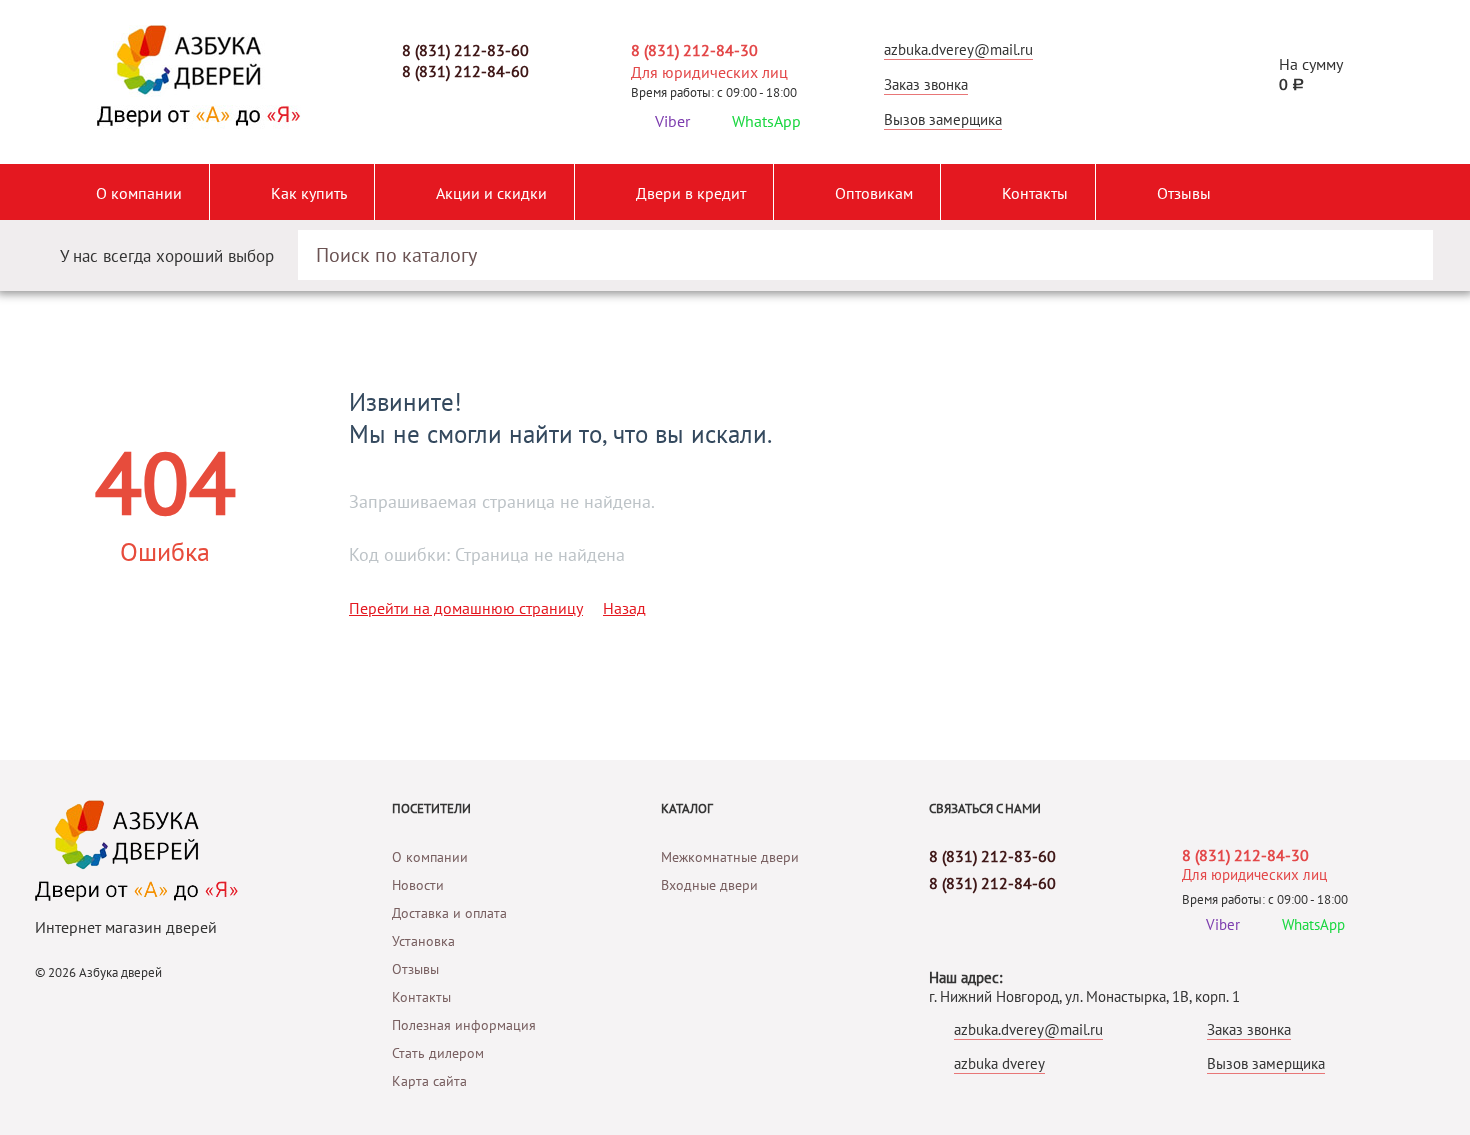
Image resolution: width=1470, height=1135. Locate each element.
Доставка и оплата (449, 913)
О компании (139, 193)
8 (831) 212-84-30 (694, 50)
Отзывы (1184, 193)
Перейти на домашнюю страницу (466, 608)
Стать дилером (438, 1053)
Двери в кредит (691, 193)
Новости (418, 885)
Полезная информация (464, 1025)
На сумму (1311, 74)
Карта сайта (429, 1081)
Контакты (1035, 193)
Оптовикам (874, 193)
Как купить (309, 193)
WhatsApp (766, 121)
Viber (672, 121)
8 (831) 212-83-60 (465, 50)
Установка (423, 941)
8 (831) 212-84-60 (465, 71)
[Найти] (1399, 247)
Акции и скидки (491, 193)
